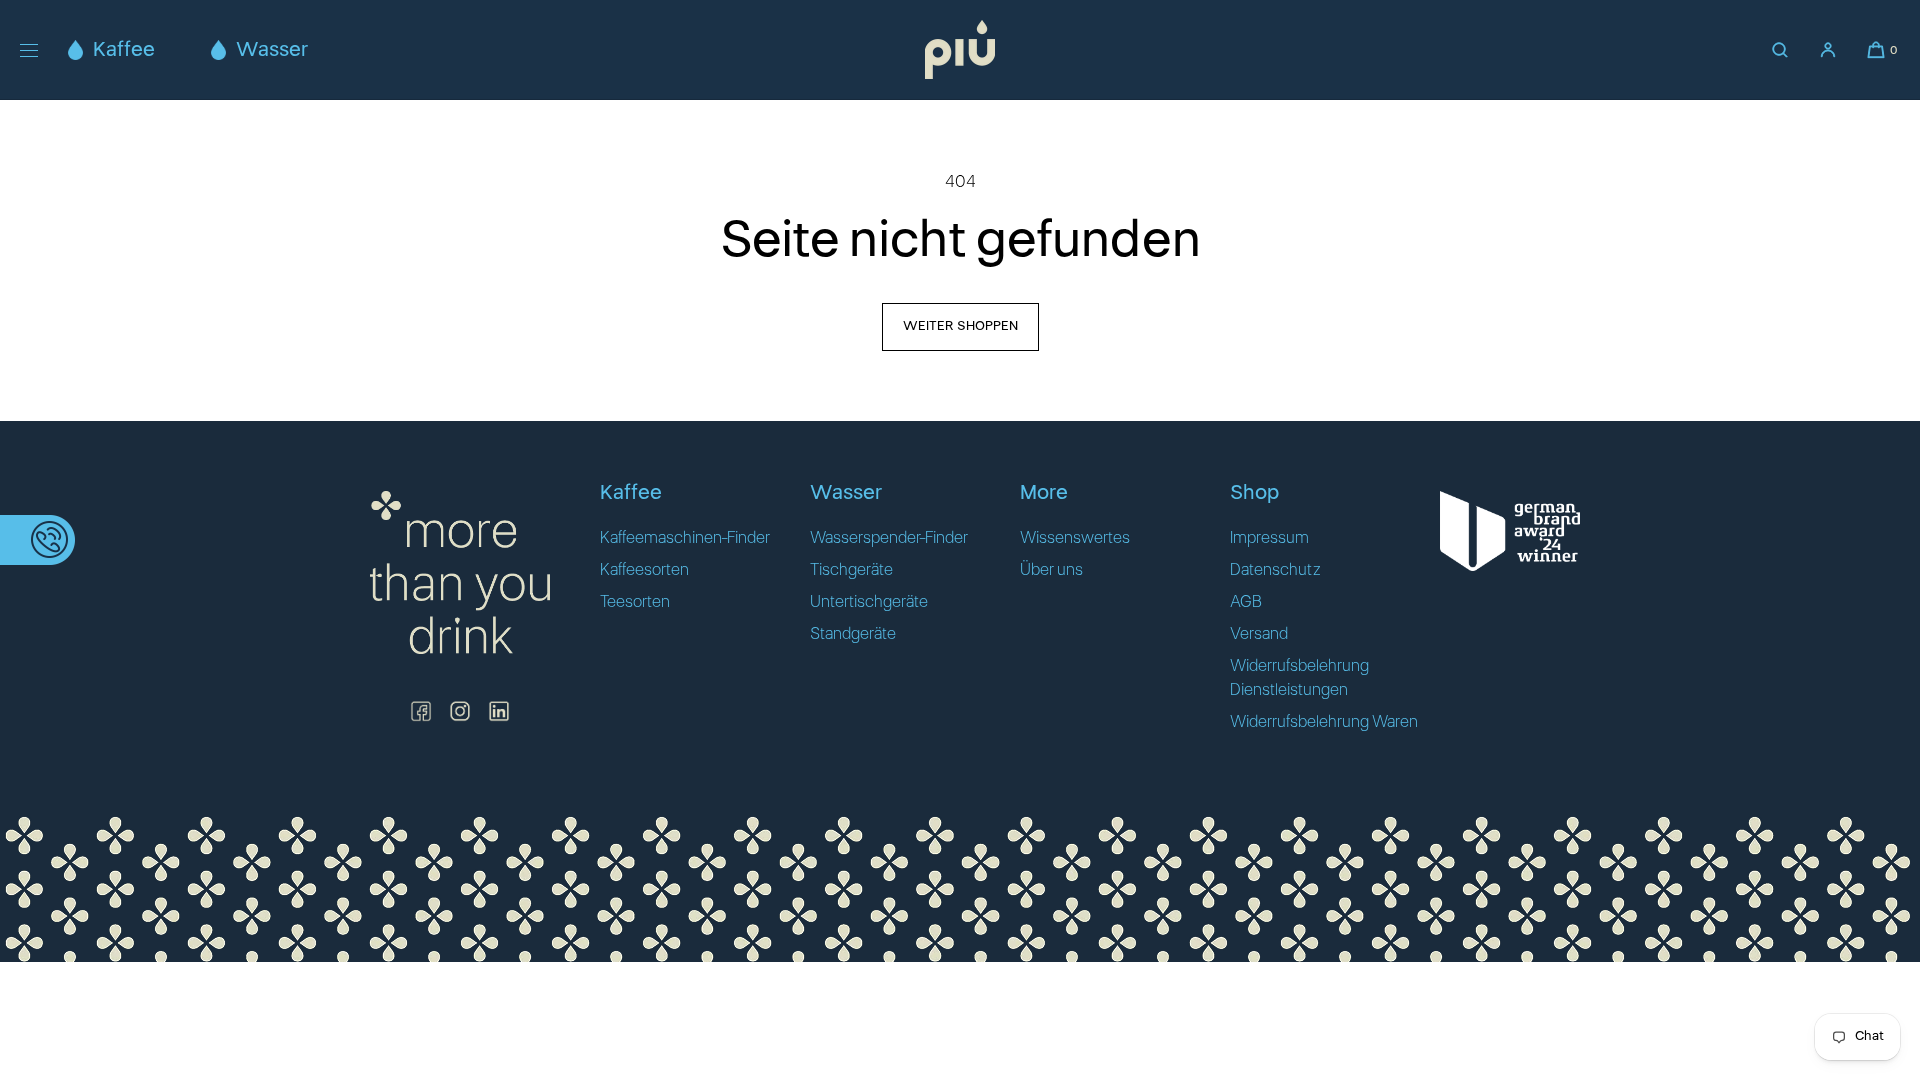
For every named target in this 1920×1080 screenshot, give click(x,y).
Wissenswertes (1075, 538)
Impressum (1269, 538)
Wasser (272, 50)
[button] (1780, 50)
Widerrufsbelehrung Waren (1324, 722)
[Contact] (37, 540)
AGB (1246, 602)
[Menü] (44, 49)
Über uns (1051, 570)
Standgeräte (853, 634)
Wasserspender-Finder (889, 538)
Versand (1259, 634)
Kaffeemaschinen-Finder (685, 538)
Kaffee (124, 50)
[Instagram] (460, 711)
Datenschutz (1275, 570)
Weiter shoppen (960, 326)
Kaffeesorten (644, 570)
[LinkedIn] (499, 711)
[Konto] (1828, 50)
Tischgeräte (851, 570)
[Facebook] (421, 711)
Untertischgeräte (869, 602)
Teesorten (635, 602)
